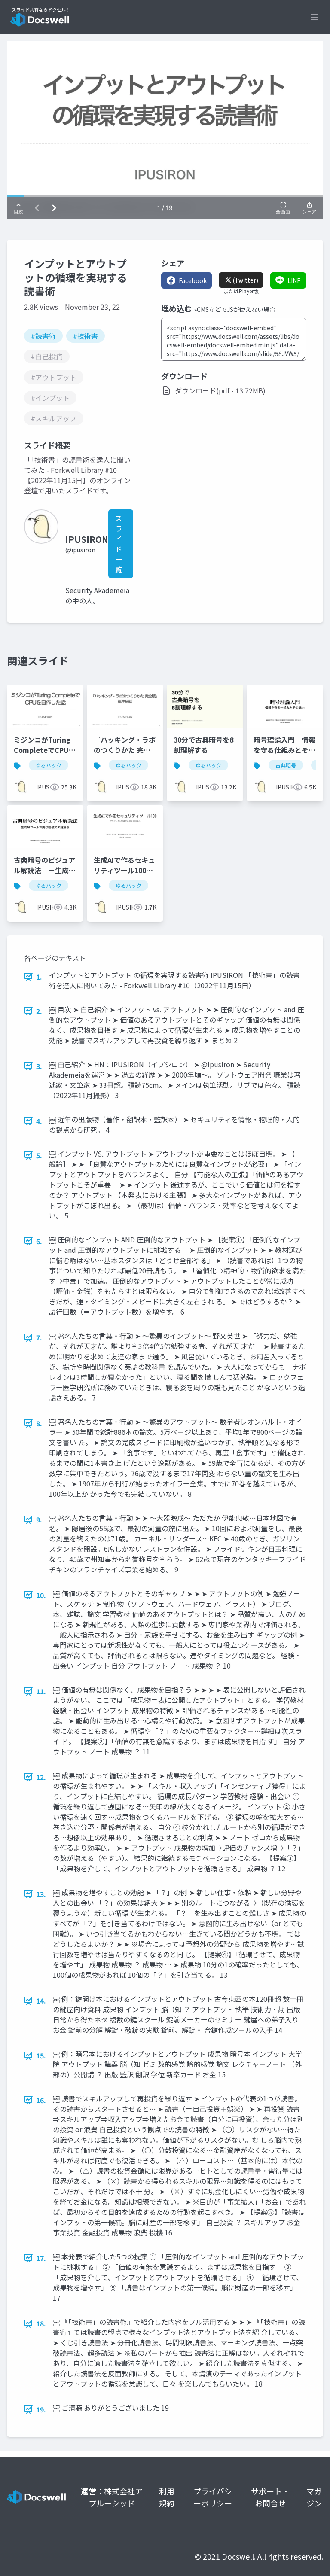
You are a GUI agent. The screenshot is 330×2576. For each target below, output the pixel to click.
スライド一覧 (119, 544)
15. (41, 2055)
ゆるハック (49, 765)
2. (39, 1011)
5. (39, 1155)
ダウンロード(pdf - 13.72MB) (220, 390)
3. (39, 1066)
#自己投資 (47, 356)
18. (41, 2323)
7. (39, 1337)
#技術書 (86, 336)
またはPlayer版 (241, 291)
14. (41, 2001)
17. (41, 2258)
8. (39, 1423)
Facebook (193, 280)
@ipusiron (80, 550)
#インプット (50, 398)
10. (41, 1595)
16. (41, 2100)
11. (41, 1691)
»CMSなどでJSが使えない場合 (235, 309)
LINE (294, 280)
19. (41, 2409)
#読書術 (43, 336)
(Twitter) (245, 280)
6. (39, 1241)
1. (39, 977)
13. (41, 1894)
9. (39, 1519)
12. (41, 1777)
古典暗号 (286, 765)
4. (39, 1121)
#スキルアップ (54, 418)
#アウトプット (54, 377)
